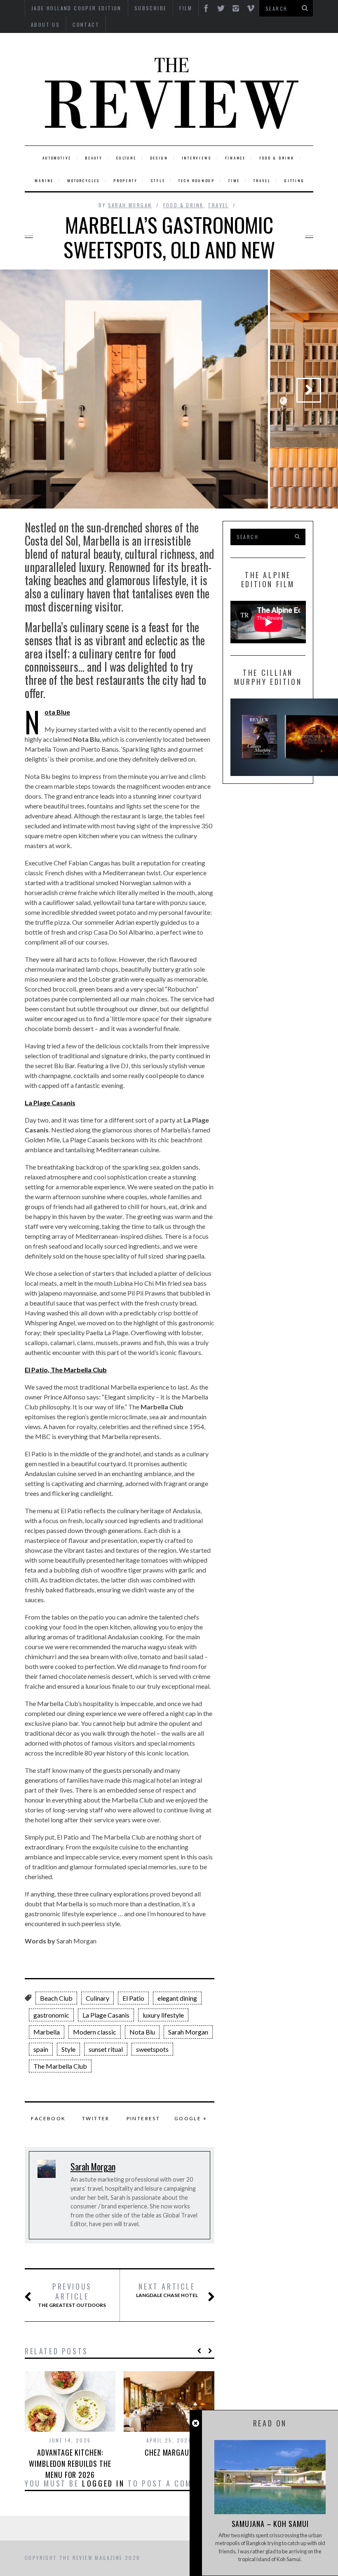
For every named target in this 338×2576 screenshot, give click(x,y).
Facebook (48, 2118)
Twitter (96, 2118)
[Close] (196, 2423)
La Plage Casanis (106, 2015)
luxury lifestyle (163, 2015)
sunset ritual (106, 2049)
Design (159, 158)
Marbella (47, 2032)
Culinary (97, 1998)
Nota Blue (57, 712)
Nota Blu (142, 2032)
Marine (44, 180)
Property (125, 180)
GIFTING (295, 180)
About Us (45, 25)
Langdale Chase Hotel (167, 2290)
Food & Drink (277, 158)
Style (158, 180)
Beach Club (56, 1998)
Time (234, 180)
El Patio (133, 1998)
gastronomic (51, 2015)
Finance (236, 158)
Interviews (197, 158)
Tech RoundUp (197, 180)
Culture (126, 158)
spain (41, 2049)
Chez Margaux (169, 2452)
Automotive (57, 158)
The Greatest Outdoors (72, 2295)
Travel (262, 180)
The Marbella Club (60, 2066)
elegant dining (177, 1998)
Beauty (94, 158)
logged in (103, 2483)
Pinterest (143, 2118)
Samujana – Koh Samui (270, 2524)
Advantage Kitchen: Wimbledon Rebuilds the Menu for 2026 (70, 2463)
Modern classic (95, 2032)
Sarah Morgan (130, 205)
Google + (191, 2118)
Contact (86, 25)
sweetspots (152, 2049)
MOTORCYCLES (83, 180)
